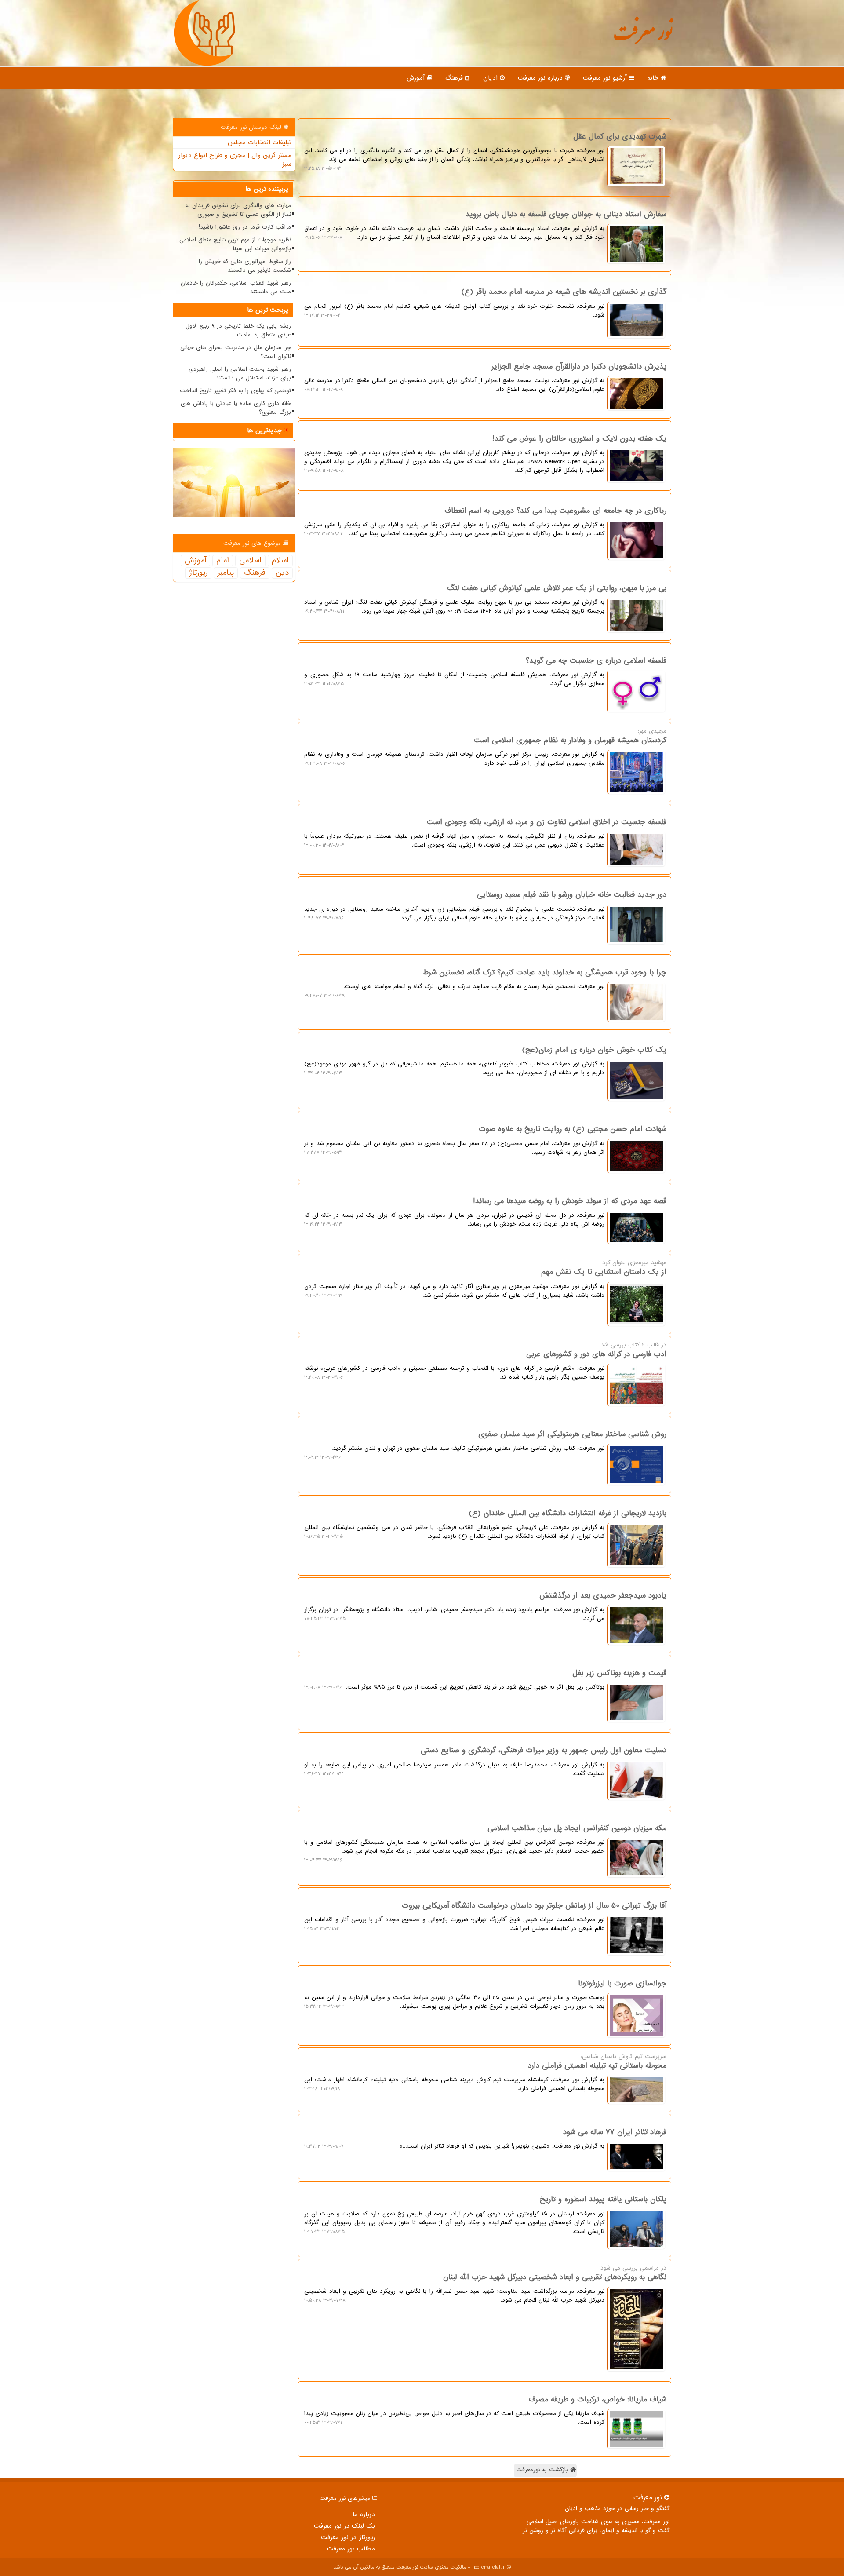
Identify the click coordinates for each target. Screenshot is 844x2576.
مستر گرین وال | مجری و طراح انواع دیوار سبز (235, 160)
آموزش (417, 78)
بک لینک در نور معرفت (344, 2526)
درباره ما (364, 2514)
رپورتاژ (198, 573)
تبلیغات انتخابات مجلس (260, 142)
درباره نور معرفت (541, 78)
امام (223, 561)
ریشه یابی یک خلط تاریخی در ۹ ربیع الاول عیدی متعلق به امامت (238, 330)
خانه (654, 78)
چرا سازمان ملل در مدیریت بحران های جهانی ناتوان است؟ (236, 352)
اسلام (280, 561)
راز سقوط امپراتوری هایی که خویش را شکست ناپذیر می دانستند (245, 266)
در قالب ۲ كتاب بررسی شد (485, 1361)
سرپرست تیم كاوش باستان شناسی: (485, 2072)
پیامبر (226, 573)
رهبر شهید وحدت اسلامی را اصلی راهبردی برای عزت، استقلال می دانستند (240, 374)
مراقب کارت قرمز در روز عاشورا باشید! (245, 227)
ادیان (491, 78)
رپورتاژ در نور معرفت (348, 2537)
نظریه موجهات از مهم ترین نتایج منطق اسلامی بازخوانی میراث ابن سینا (235, 244)
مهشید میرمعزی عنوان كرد (485, 1279)
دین (282, 573)
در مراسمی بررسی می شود (485, 2284)
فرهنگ (455, 78)
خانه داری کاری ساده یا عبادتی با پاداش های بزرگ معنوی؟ (236, 408)
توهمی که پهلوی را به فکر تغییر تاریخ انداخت (235, 391)
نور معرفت (643, 37)
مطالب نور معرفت (351, 2549)
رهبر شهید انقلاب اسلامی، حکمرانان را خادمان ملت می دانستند (236, 287)
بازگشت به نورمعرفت (543, 2470)
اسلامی (250, 561)
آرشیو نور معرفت (606, 78)
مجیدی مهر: (485, 747)
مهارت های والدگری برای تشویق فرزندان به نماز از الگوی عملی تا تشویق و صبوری (238, 210)
